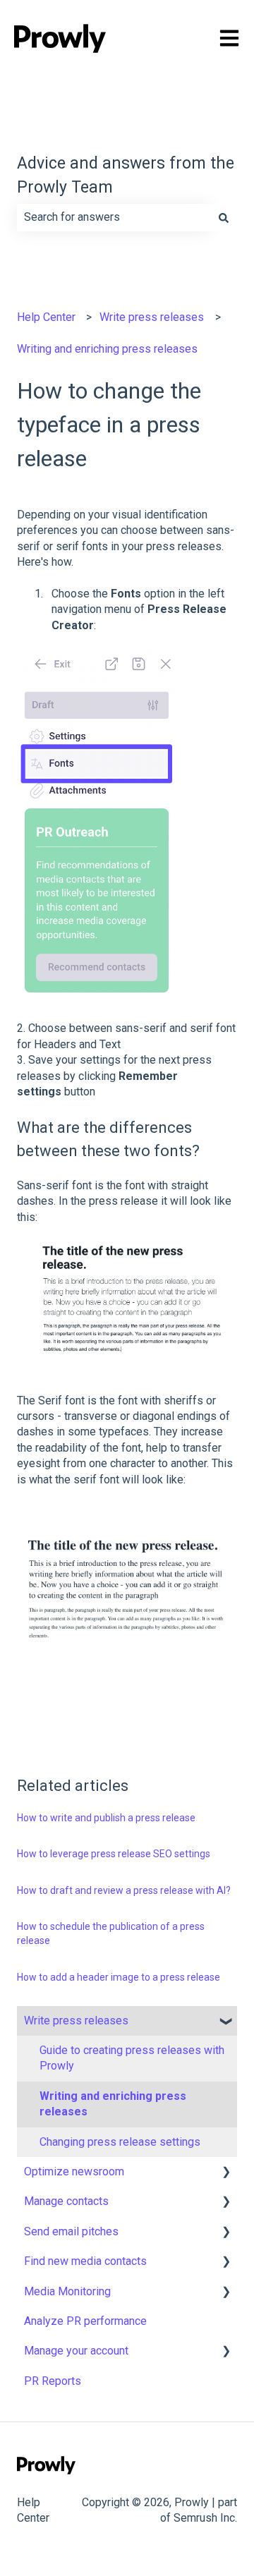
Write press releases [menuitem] (76, 2021)
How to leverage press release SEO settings (114, 1854)
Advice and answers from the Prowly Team (126, 176)
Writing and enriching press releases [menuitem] (113, 2104)
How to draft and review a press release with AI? (124, 1890)
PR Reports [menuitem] (53, 2381)
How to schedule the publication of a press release (111, 1933)
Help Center (46, 317)
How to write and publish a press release (106, 1818)
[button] (226, 2022)
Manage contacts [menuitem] (66, 2201)
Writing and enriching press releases (107, 349)
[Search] (224, 217)
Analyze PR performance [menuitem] (85, 2321)
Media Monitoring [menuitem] (67, 2291)
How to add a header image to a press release (119, 1977)
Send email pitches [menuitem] (71, 2231)
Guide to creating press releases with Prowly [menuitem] (132, 2058)
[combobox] (114, 217)
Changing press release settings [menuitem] (120, 2142)
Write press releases (152, 317)
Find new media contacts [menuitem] (85, 2261)
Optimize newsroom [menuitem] (74, 2171)
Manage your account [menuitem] (76, 2351)
